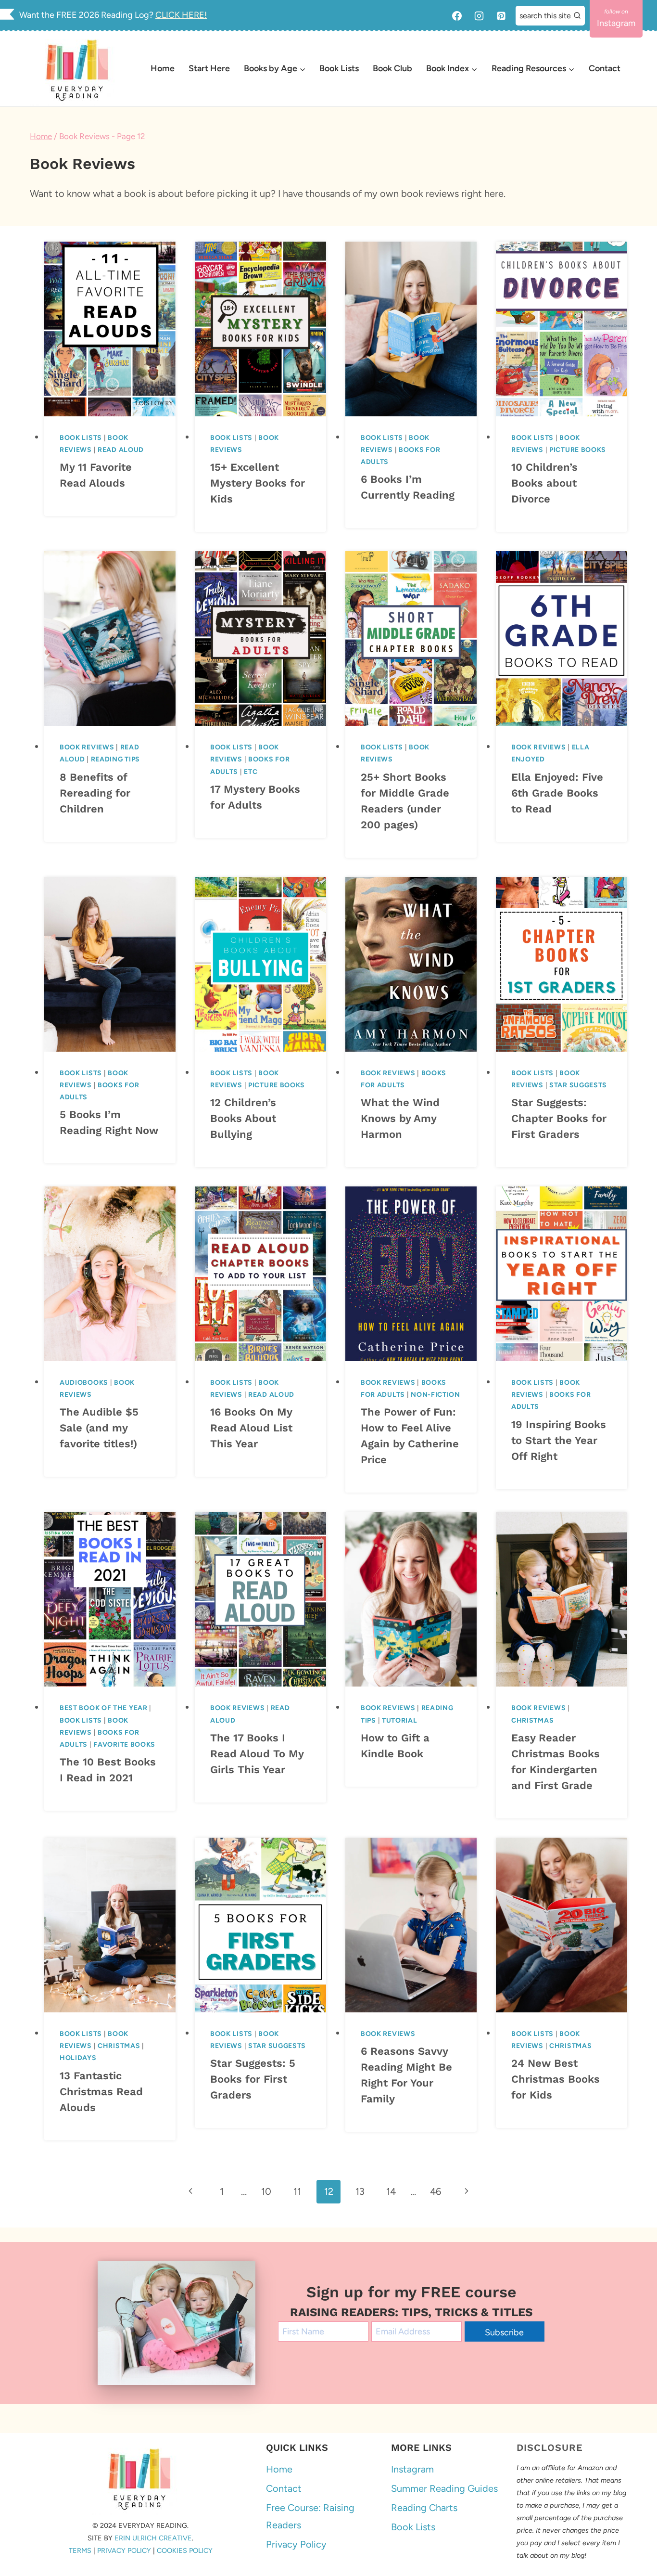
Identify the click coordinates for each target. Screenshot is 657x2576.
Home (163, 68)
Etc (251, 772)
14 (391, 2191)
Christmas (532, 1720)
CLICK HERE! (181, 15)
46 (436, 2191)
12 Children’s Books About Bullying (243, 1118)
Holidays (78, 2058)
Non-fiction (436, 1395)
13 (360, 2191)
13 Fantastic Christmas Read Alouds (101, 2092)
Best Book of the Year (104, 1708)
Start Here (209, 68)
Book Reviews (87, 747)
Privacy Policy (124, 2550)
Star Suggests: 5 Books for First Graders (253, 2079)
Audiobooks (84, 1383)
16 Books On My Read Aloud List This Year (251, 1428)
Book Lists (339, 68)
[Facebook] (457, 16)
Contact (605, 68)
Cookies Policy (185, 2550)
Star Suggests (578, 1085)
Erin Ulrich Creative (153, 2538)
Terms (80, 2550)
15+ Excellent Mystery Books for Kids (258, 483)
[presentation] (110, 329)
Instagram (412, 2469)
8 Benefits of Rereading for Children (95, 793)
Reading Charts (424, 2508)
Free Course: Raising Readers (310, 2516)
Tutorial (400, 1720)
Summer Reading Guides (444, 2488)
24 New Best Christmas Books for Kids (556, 2079)
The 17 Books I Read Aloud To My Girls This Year (257, 1754)
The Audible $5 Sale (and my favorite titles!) (99, 1428)
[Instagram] (479, 16)
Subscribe (504, 2332)
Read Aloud (121, 450)
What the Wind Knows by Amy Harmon (400, 1118)
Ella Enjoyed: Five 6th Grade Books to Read (557, 793)
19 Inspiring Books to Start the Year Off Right (559, 1440)
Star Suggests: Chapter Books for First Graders (559, 1118)
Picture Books (578, 450)
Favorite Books (124, 1745)
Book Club (392, 68)
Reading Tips (115, 759)
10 (266, 2191)
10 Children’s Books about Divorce (544, 483)
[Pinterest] (501, 16)
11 (297, 2191)
